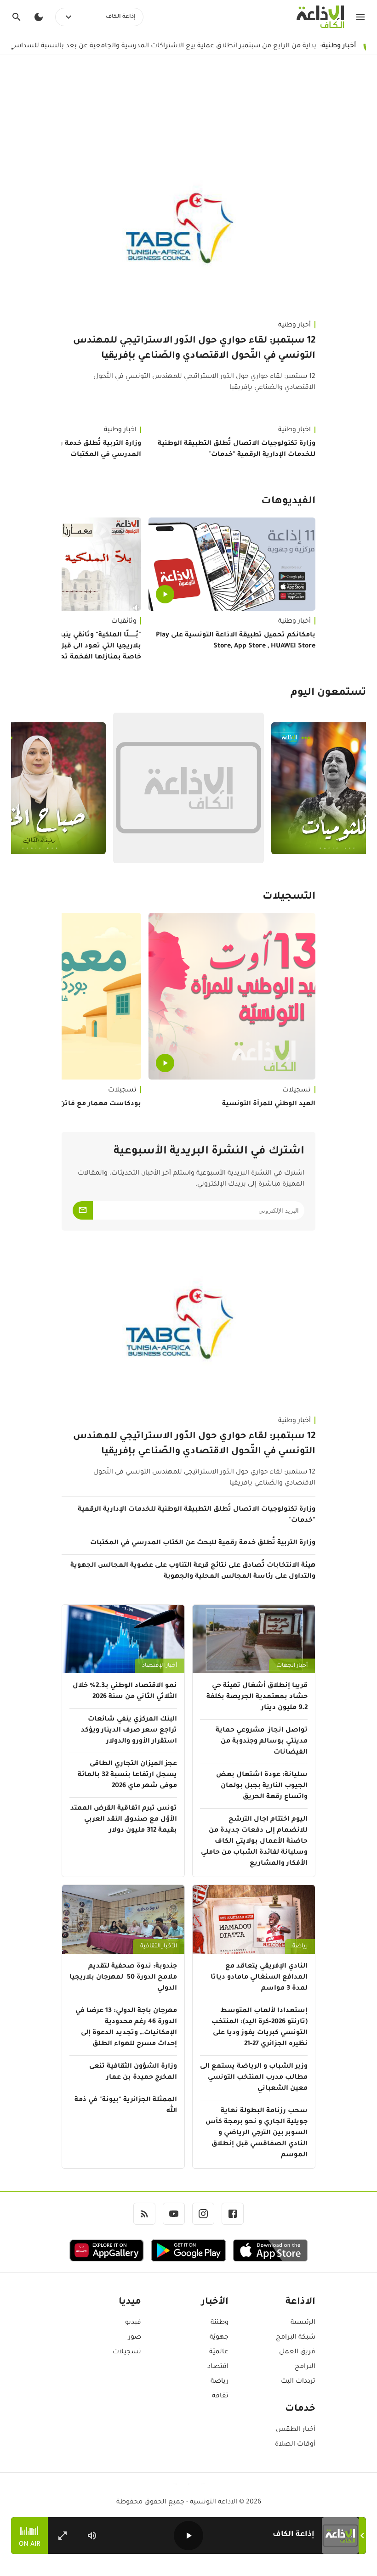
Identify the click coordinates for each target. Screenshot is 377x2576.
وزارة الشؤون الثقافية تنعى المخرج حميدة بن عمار (133, 2072)
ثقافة (220, 2396)
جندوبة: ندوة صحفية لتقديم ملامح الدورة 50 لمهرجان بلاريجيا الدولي (123, 1978)
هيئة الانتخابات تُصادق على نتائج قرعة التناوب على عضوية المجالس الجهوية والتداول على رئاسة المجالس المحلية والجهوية (193, 1571)
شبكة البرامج (296, 2338)
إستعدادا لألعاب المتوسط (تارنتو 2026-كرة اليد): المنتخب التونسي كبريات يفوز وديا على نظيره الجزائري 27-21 (260, 2028)
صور (135, 2338)
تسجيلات (297, 1091)
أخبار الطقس (296, 2430)
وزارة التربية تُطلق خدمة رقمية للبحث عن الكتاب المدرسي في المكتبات (203, 1543)
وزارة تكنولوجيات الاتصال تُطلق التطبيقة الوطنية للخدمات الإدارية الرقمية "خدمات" (237, 450)
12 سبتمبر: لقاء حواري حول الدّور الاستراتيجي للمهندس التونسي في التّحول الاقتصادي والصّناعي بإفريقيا (194, 349)
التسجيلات (289, 897)
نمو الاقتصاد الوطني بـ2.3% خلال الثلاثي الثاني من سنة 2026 (125, 1692)
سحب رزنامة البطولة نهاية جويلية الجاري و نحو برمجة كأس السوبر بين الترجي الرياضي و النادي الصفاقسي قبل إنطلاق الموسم (257, 2133)
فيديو (133, 2323)
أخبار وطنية (294, 326)
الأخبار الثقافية (159, 1946)
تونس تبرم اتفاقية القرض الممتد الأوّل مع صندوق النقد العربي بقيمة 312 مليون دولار (124, 1820)
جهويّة (219, 2338)
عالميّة (219, 2352)
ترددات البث (298, 2382)
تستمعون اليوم (328, 693)
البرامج (305, 2367)
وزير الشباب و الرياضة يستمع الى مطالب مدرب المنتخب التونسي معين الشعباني (254, 2078)
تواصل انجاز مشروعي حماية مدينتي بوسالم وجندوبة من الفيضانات (262, 1742)
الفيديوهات (288, 502)
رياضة (300, 1946)
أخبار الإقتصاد (160, 1666)
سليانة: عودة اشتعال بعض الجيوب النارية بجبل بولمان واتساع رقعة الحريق (262, 1786)
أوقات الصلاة (295, 2445)
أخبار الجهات (292, 1666)
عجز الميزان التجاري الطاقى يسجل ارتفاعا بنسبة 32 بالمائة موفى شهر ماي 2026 (127, 1775)
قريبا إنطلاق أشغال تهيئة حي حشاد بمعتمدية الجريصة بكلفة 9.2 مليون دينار (257, 1697)
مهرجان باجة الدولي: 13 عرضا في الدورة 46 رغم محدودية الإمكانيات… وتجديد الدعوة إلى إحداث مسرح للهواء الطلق (126, 2028)
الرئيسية (303, 2323)
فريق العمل (297, 2352)
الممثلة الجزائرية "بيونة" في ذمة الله (126, 2106)
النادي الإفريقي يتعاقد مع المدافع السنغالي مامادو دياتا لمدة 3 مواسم (259, 1978)
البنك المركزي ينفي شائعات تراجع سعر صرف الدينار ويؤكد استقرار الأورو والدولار (129, 1731)
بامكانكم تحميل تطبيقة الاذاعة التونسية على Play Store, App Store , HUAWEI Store (236, 641)
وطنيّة (219, 2323)
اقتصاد (218, 2367)
